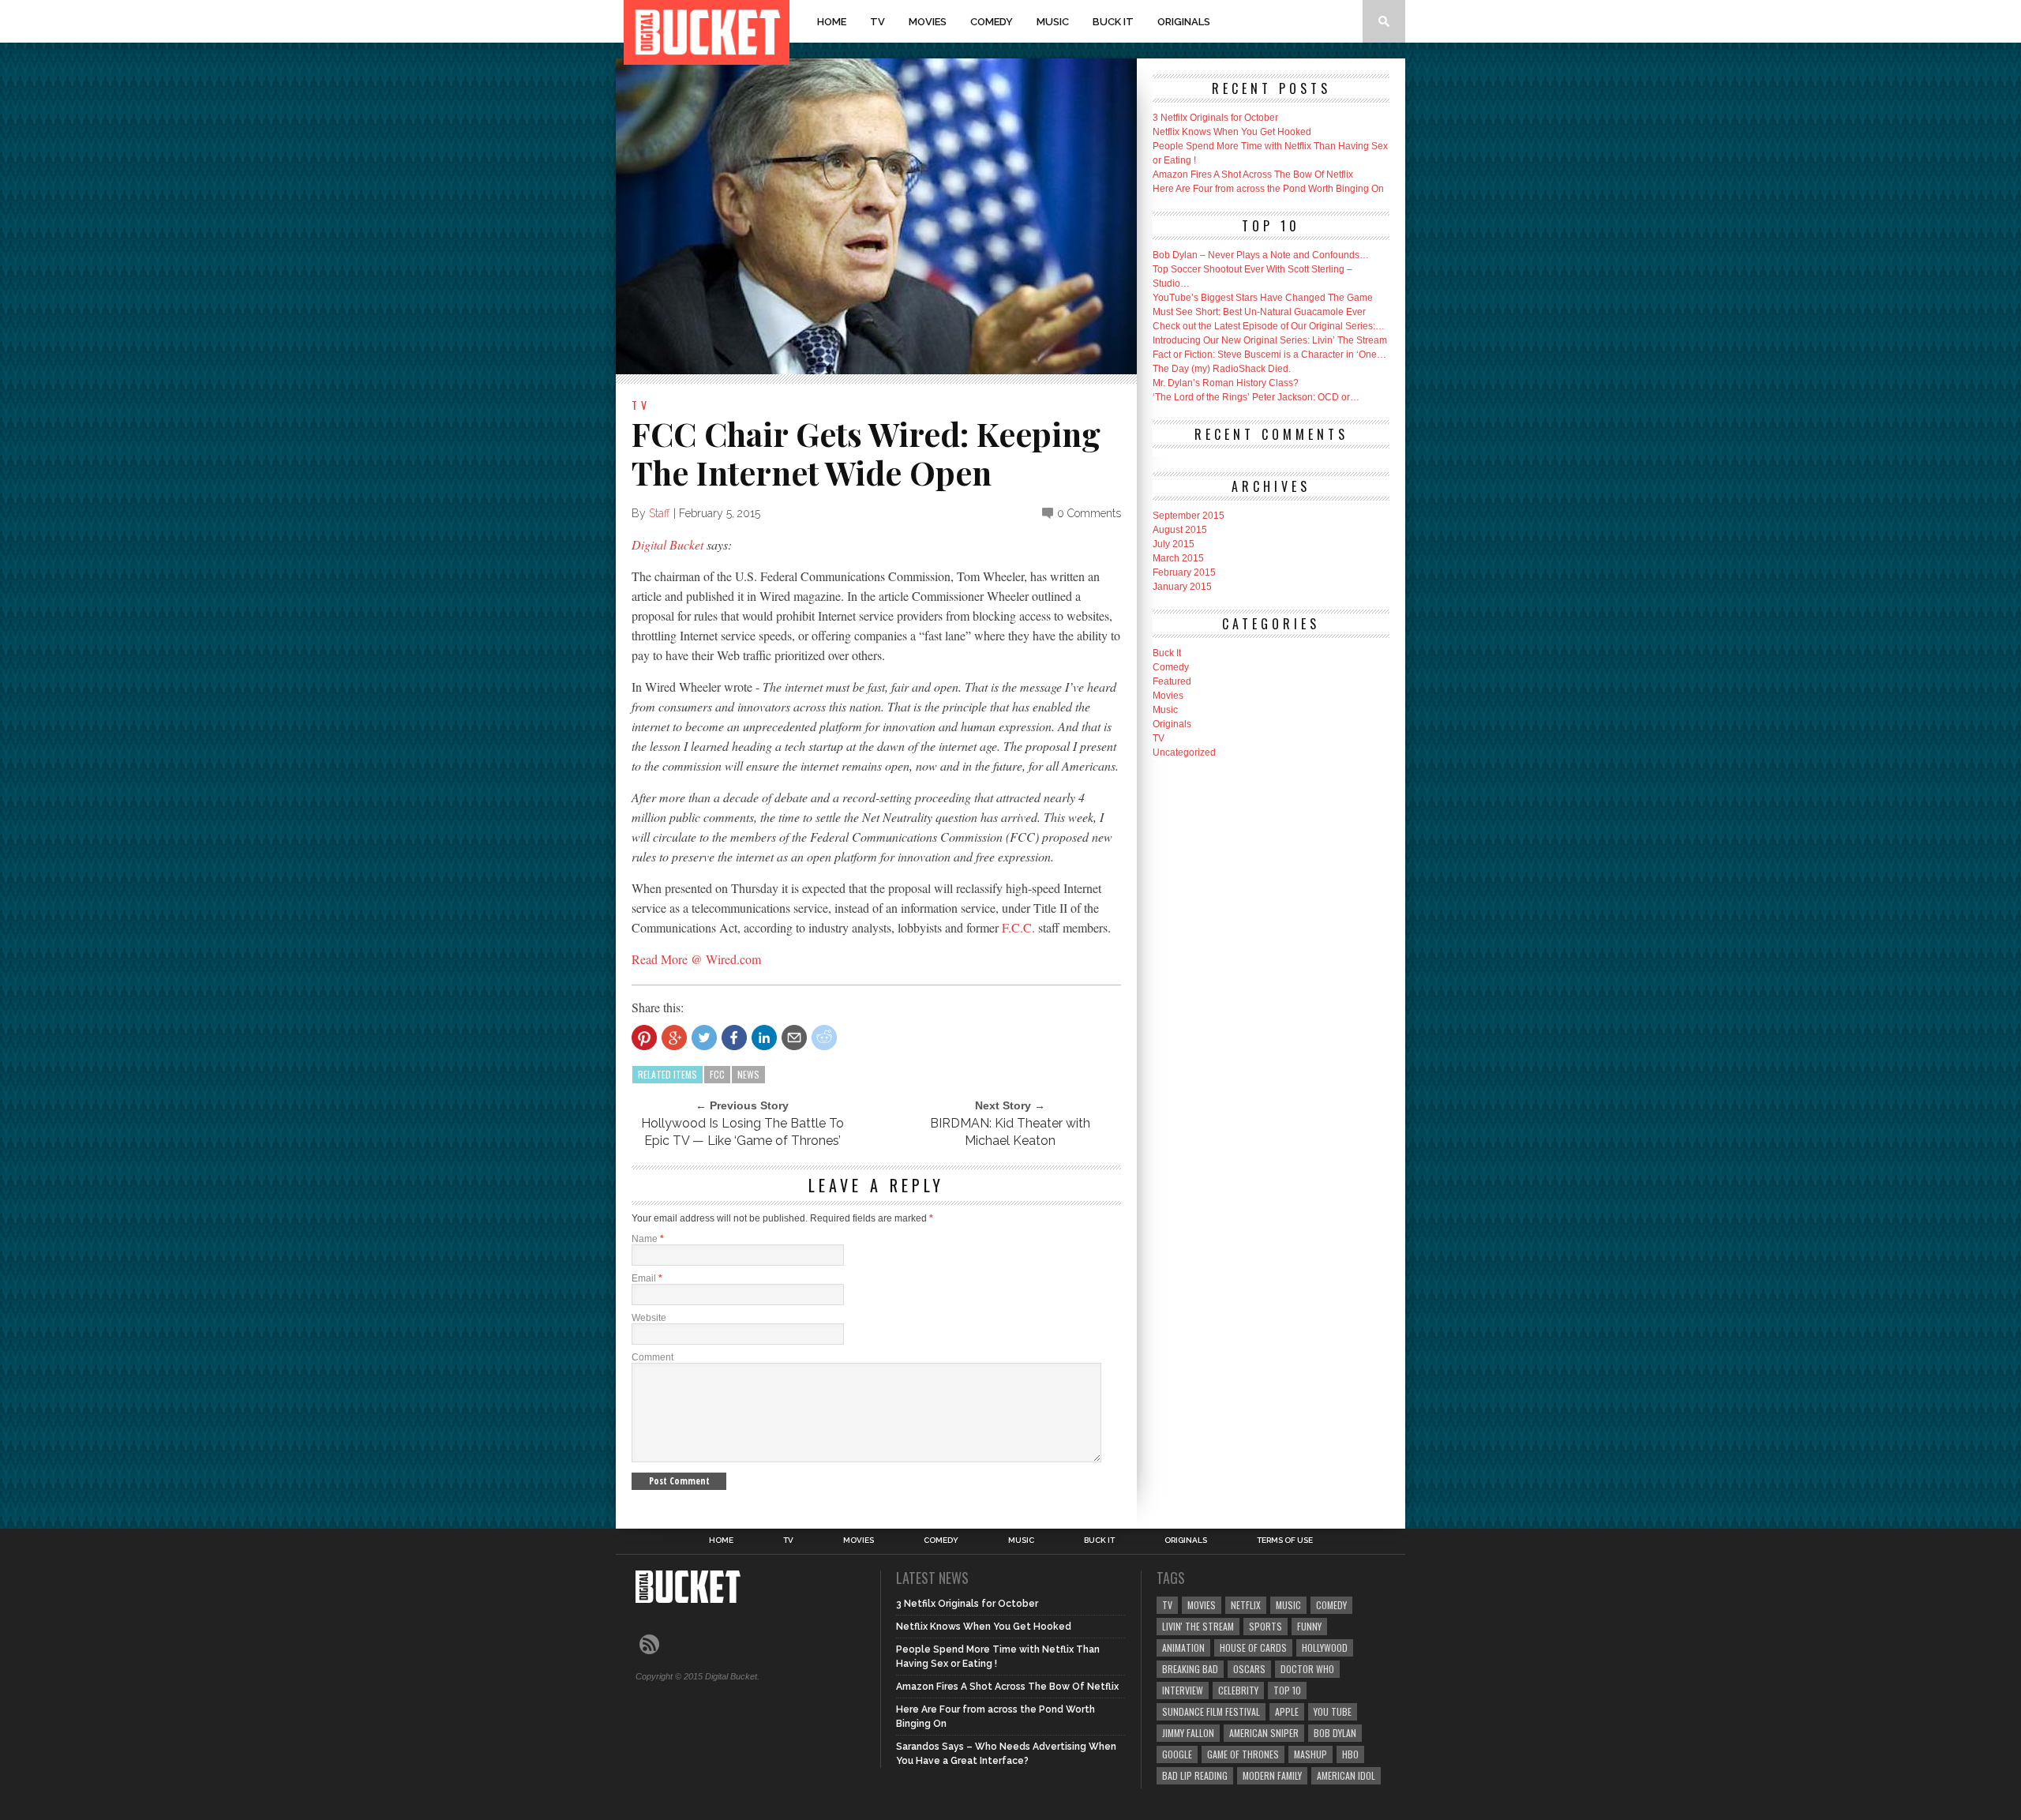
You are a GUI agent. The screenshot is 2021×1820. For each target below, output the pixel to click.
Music (1053, 22)
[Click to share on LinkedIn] (764, 1038)
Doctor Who (1307, 1669)
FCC (717, 1074)
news (748, 1074)
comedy (1331, 1605)
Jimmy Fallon (1188, 1733)
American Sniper (1264, 1733)
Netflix (1246, 1605)
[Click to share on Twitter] (704, 1038)
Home (832, 22)
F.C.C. (1018, 927)
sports (1265, 1626)
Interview (1183, 1690)
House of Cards (1253, 1647)
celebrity (1238, 1690)
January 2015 (1182, 587)
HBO (1350, 1754)
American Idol (1346, 1775)
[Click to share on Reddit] (824, 1038)
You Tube (1333, 1711)
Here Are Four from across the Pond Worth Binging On (1268, 189)
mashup (1310, 1754)
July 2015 (1174, 544)
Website (649, 1318)
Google (1177, 1754)
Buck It (1113, 22)
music (1288, 1605)
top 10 (1287, 1690)
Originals (1184, 22)
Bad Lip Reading (1195, 1775)
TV (877, 22)
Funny (1309, 1626)
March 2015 (1178, 558)
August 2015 (1180, 530)
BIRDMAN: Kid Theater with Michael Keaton (1010, 1132)
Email (647, 1278)
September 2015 (1189, 516)
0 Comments (1089, 513)
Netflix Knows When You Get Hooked (1232, 132)
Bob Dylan (1335, 1733)
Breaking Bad (1190, 1669)
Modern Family (1272, 1775)
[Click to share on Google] (674, 1038)
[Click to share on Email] (794, 1038)
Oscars (1249, 1669)
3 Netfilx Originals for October (1215, 118)
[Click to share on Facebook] (734, 1038)
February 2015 (1184, 572)
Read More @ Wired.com (696, 959)
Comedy (992, 22)
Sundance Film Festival (1211, 1711)
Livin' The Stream (1198, 1626)
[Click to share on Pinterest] (644, 1038)
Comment (652, 1357)
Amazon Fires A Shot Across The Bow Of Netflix (1253, 174)
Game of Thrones (1243, 1754)
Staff (660, 513)
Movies (928, 22)
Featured (1172, 681)
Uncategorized (1184, 752)
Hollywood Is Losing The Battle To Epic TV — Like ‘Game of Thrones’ (742, 1132)
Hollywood (1325, 1647)
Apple (1287, 1711)
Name (648, 1239)
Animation (1183, 1647)
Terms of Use (1285, 1540)
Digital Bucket (667, 544)
